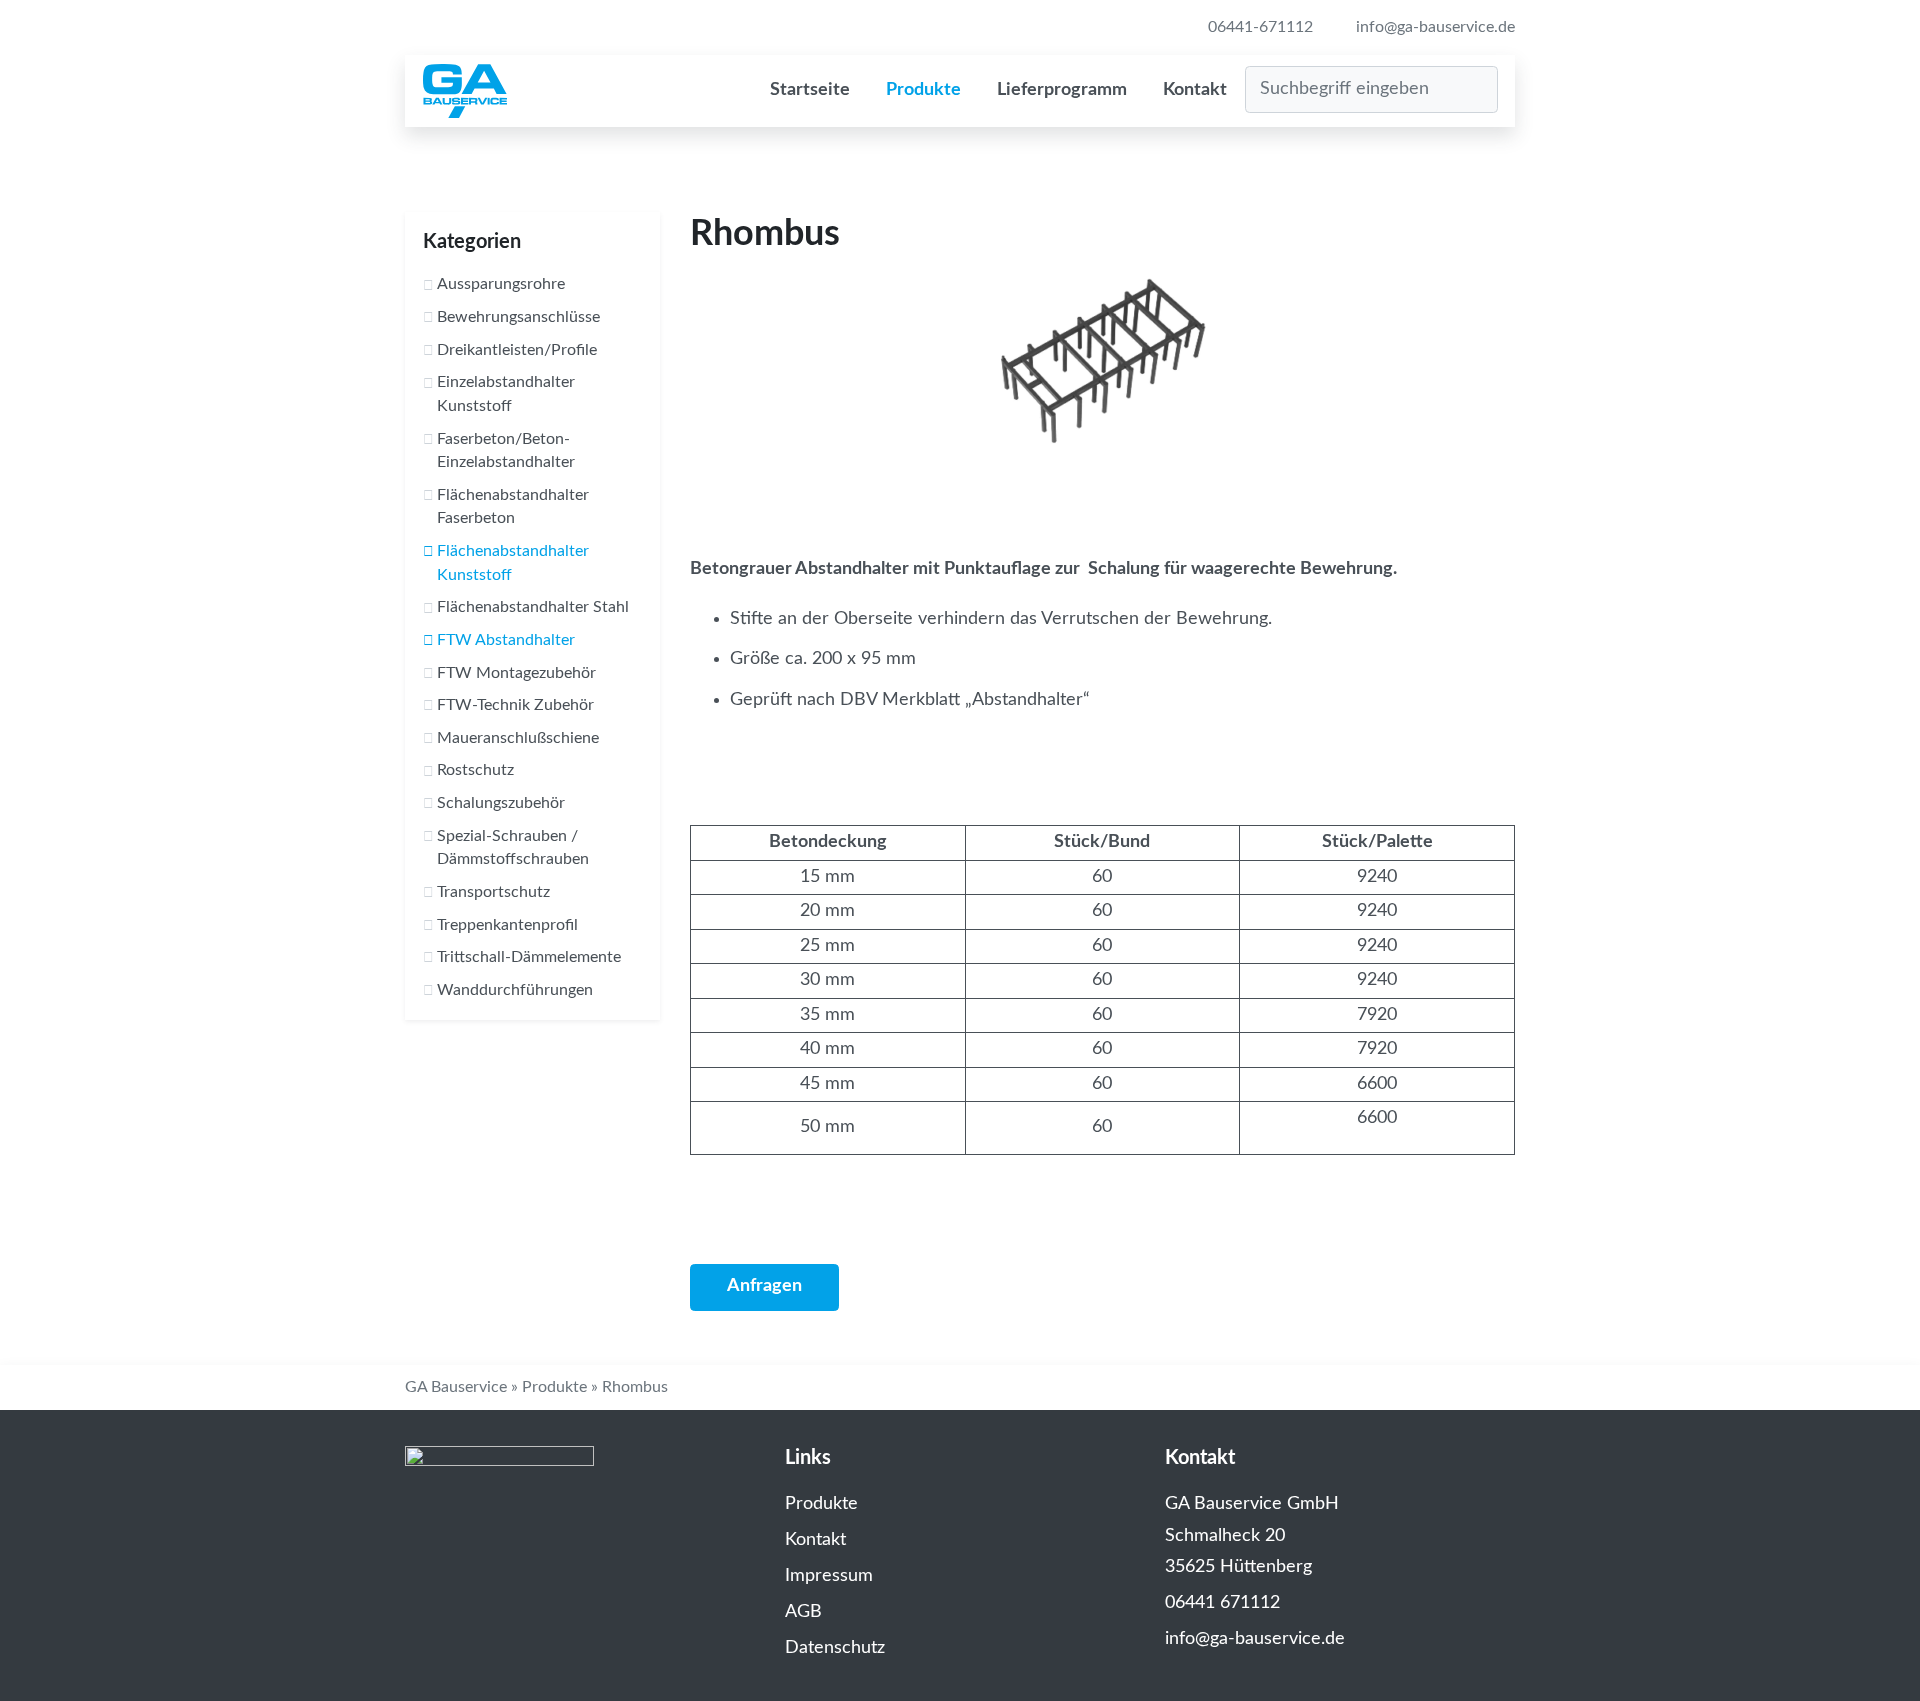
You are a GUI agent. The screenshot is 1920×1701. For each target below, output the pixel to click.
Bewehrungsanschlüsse (518, 317)
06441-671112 (1258, 27)
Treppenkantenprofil (507, 925)
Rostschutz (475, 770)
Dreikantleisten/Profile (517, 350)
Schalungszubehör (501, 803)
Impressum (829, 1576)
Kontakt (1195, 90)
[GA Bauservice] (465, 91)
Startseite (810, 90)
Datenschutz (835, 1648)
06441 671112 (1222, 1603)
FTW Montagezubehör (516, 673)
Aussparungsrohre (501, 284)
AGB (803, 1612)
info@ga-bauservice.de (1433, 27)
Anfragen (764, 1286)
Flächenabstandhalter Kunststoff (513, 563)
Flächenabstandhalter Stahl (533, 607)
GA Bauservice (456, 1387)
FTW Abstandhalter (506, 640)
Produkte (923, 90)
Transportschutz (493, 892)
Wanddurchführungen (515, 990)
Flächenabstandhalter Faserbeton (513, 507)
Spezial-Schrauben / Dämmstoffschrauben (513, 848)
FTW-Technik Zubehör (515, 705)
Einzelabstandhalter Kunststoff (506, 394)
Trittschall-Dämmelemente (529, 957)
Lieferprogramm (1062, 90)
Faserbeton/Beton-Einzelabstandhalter (506, 451)
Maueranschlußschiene (518, 738)
